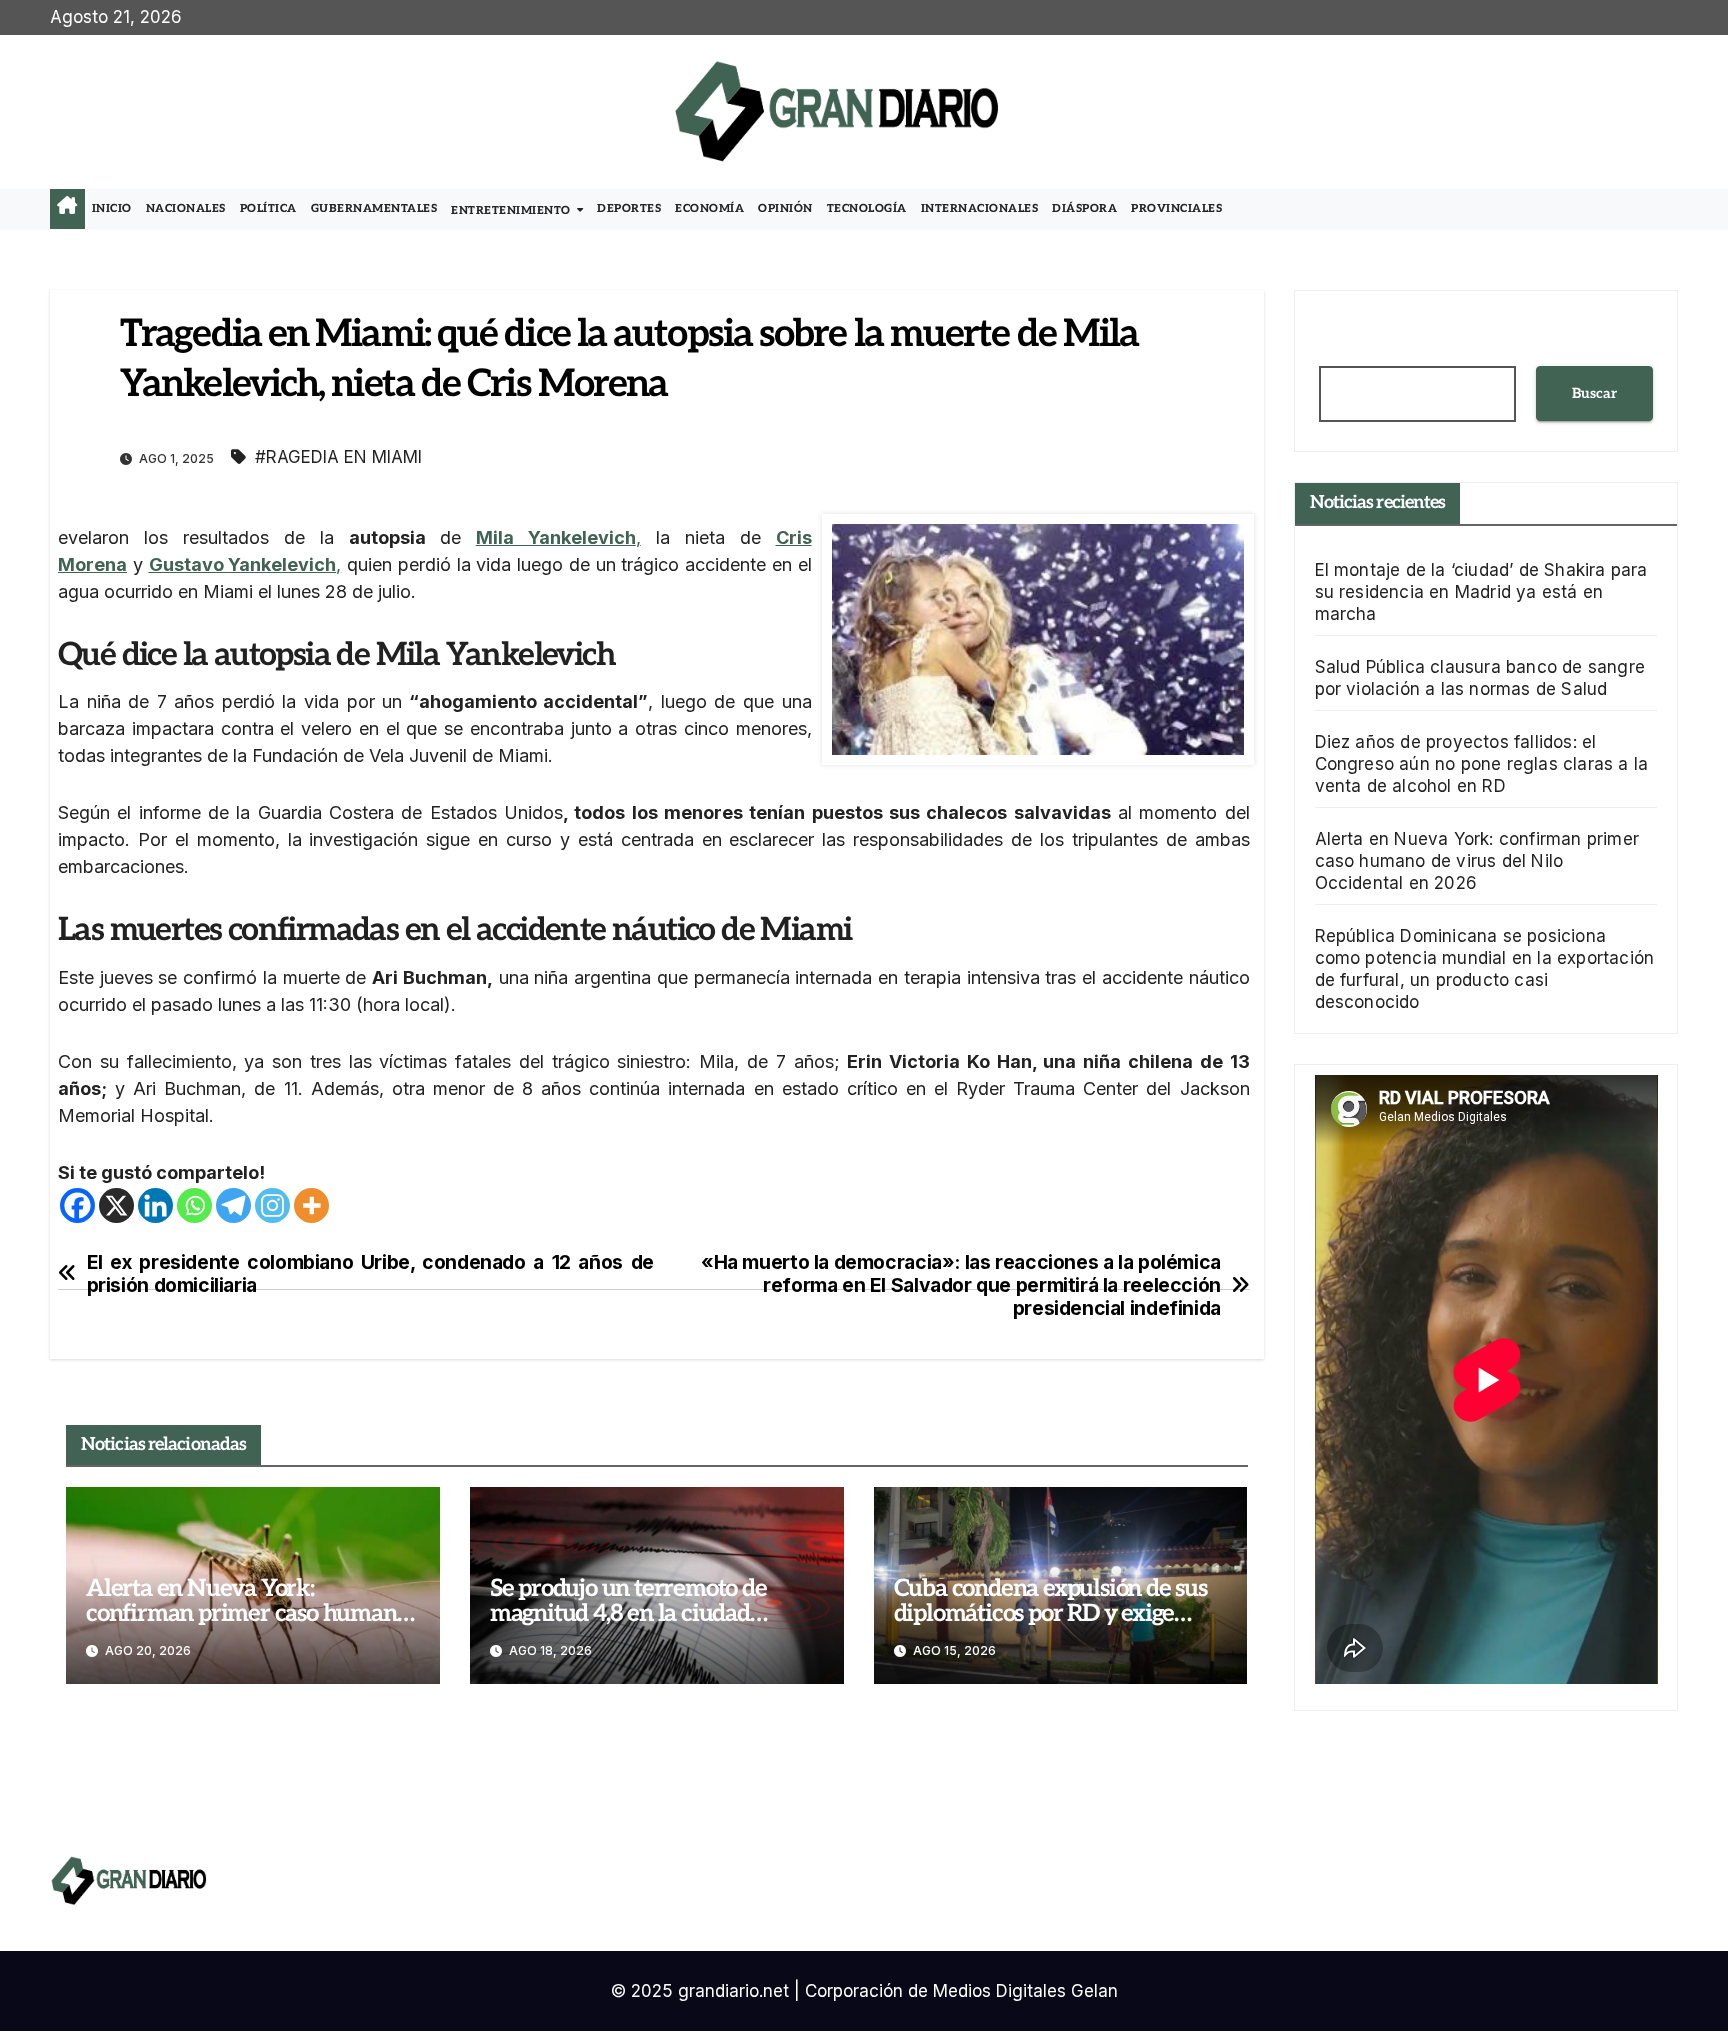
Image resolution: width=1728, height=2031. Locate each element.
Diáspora (1084, 208)
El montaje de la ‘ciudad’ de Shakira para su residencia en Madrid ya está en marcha (1481, 592)
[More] (311, 1205)
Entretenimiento (512, 210)
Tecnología (867, 208)
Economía (709, 208)
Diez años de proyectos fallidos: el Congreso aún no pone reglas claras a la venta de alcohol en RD (1482, 764)
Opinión (785, 208)
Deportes (629, 208)
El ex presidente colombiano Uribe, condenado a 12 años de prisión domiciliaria (370, 1274)
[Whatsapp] (194, 1205)
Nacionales (186, 208)
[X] (116, 1205)
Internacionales (980, 208)
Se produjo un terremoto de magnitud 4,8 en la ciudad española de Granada (628, 1613)
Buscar (1594, 393)
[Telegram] (233, 1205)
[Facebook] (77, 1205)
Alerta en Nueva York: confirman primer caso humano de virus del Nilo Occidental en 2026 (1477, 861)
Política (268, 208)
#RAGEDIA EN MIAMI (338, 457)
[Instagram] (272, 1205)
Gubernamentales (374, 208)
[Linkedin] (155, 1205)
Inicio (112, 208)
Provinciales (1176, 208)
